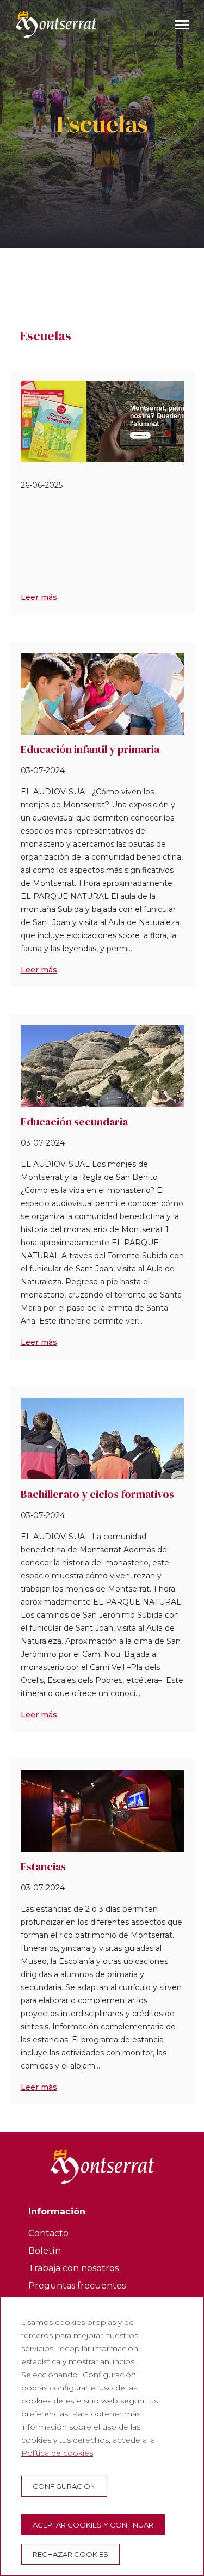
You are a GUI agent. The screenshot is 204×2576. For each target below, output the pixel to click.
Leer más (39, 597)
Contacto (48, 2233)
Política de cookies (57, 2453)
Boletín (45, 2251)
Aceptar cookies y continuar (93, 2525)
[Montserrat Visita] (56, 25)
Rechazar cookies (70, 2554)
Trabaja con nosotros (73, 2268)
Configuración (64, 2486)
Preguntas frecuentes (77, 2286)
